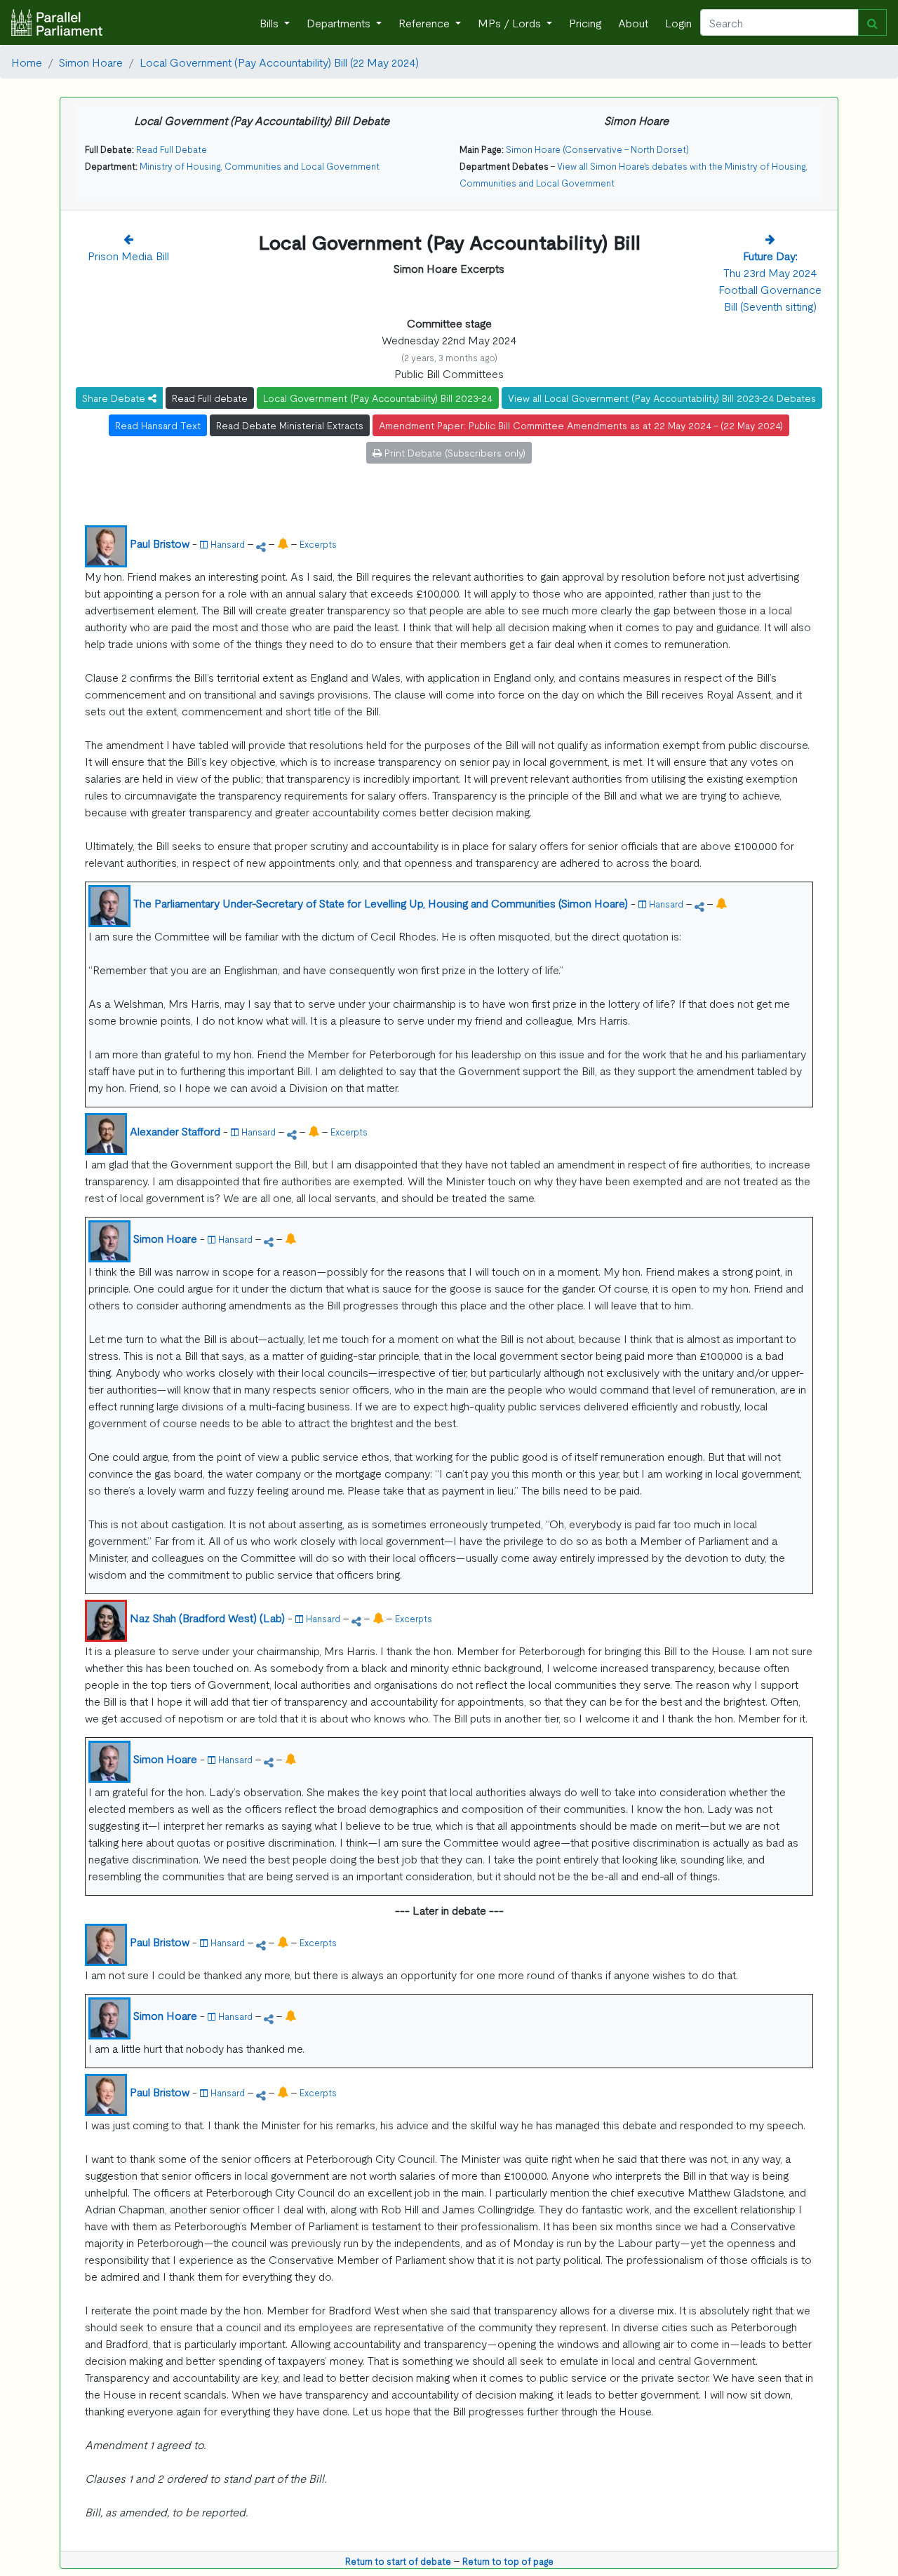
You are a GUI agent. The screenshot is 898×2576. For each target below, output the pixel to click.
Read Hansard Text (158, 425)
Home (27, 62)
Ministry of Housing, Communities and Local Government (260, 166)
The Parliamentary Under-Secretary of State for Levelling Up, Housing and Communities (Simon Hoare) (381, 903)
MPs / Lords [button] (511, 22)
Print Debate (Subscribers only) (454, 452)
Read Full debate (210, 398)
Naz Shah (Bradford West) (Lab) (207, 1617)
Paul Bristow (160, 543)
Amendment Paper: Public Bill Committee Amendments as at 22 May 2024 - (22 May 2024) (581, 425)
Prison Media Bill (128, 255)
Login (678, 22)
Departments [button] (340, 22)
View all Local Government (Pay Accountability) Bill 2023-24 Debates (662, 398)
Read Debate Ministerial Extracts (290, 425)
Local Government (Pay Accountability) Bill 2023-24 (378, 398)
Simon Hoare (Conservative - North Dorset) (597, 149)
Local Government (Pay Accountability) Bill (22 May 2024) (279, 62)
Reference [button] (425, 22)
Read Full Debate (172, 149)
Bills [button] (270, 22)
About (633, 22)
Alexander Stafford (175, 1131)
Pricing (585, 22)
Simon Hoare (91, 62)
